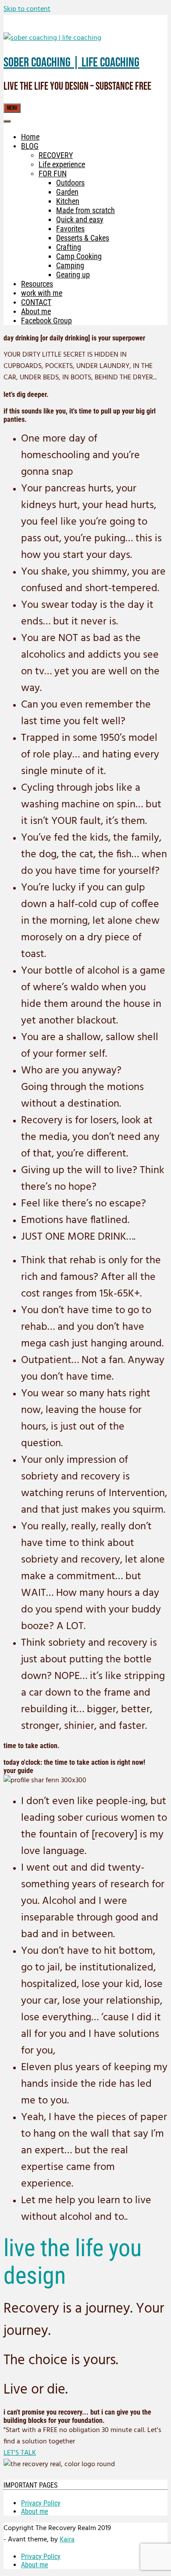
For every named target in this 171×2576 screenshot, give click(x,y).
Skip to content (27, 9)
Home (30, 137)
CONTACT (36, 302)
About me (36, 311)
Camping (70, 265)
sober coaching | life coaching (71, 63)
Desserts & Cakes (83, 238)
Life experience (62, 164)
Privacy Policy (41, 2503)
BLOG (30, 146)
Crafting (69, 247)
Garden (67, 192)
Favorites (70, 229)
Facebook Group (46, 321)
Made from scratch (85, 210)
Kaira (67, 2540)
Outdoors (70, 183)
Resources (37, 284)
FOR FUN (53, 173)
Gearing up (73, 275)
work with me (42, 293)
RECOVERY (56, 155)
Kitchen (68, 201)
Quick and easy (80, 219)
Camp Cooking (79, 256)
